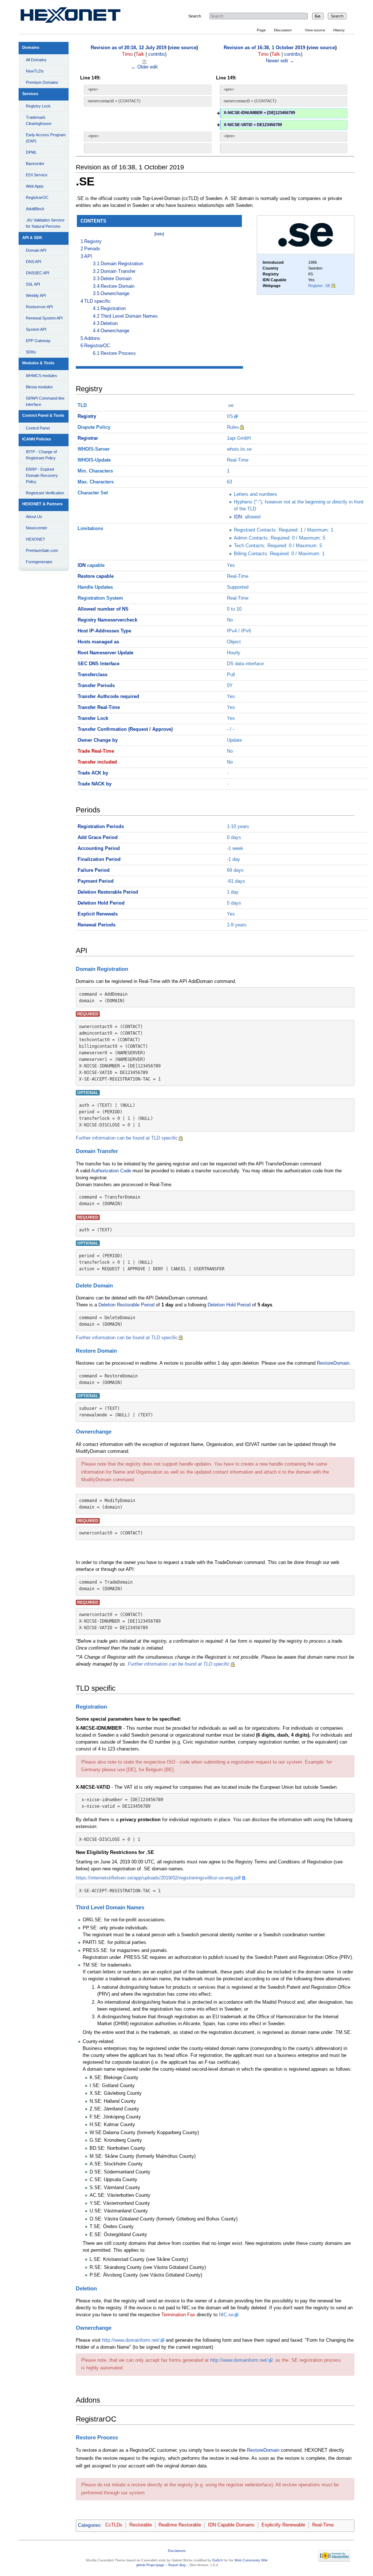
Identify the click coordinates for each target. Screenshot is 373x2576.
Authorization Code (111, 1171)
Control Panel (38, 428)
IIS (230, 416)
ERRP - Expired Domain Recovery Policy (42, 475)
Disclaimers (177, 2551)
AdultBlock (35, 209)
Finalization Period (99, 859)
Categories (89, 2525)
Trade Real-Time (96, 751)
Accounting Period (99, 848)
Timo (127, 54)
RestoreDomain (333, 1363)
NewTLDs (35, 71)
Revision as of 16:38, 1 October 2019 (264, 48)
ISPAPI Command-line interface (45, 401)
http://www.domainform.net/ (131, 2340)
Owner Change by (98, 740)
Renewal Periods (97, 925)
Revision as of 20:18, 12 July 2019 (129, 48)
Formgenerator (39, 562)
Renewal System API (44, 318)
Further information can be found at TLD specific (127, 1138)
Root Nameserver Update (105, 653)
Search (195, 16)
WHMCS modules (42, 376)
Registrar (88, 438)
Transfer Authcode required (108, 697)
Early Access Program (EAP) (46, 138)
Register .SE (319, 286)
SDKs (31, 352)
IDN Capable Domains (231, 2525)
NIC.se (226, 2315)
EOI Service (37, 175)
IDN (238, 517)
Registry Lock (38, 106)
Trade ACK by (93, 773)
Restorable (141, 2525)
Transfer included (97, 762)
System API (36, 329)
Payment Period (96, 881)
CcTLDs (114, 2525)
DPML (31, 152)
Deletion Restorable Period (108, 892)
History (339, 30)
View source (315, 30)
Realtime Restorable (180, 2525)
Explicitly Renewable (283, 2525)
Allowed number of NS (103, 609)
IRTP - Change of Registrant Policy (41, 455)
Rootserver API (39, 307)
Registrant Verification (45, 493)
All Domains (36, 60)
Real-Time (323, 2525)
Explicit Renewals (98, 914)
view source (183, 48)
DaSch (217, 2560)
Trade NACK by (95, 784)
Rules (233, 427)
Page (261, 30)
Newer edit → (280, 61)
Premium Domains (42, 82)
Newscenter (37, 528)
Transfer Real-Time (99, 707)
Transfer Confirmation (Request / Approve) (125, 729)
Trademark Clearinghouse (39, 120)
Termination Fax (178, 2315)
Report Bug (177, 2565)
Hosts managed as (98, 642)
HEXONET (36, 539)
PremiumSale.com (42, 550)
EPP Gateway (38, 341)
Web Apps (35, 186)
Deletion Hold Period (101, 903)
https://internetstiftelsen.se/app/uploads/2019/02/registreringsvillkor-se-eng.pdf (158, 1878)
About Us (34, 517)
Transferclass (93, 675)
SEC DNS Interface (99, 664)
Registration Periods (101, 827)
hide (159, 234)
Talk (140, 54)
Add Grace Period (98, 838)
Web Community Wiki (251, 2560)
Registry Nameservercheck (107, 620)
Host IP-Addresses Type (104, 631)
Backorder (35, 164)
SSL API (33, 284)
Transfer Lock (93, 718)
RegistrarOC (37, 197)
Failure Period (94, 870)
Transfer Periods (96, 686)
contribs (157, 54)
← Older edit (144, 67)
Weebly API (36, 295)
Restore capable (96, 576)
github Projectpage (150, 2565)
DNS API (34, 262)
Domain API (36, 250)
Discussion (283, 30)
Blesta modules (39, 387)
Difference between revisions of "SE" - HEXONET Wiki (79, 17)
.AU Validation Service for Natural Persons (45, 223)
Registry (87, 416)
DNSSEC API (38, 273)
